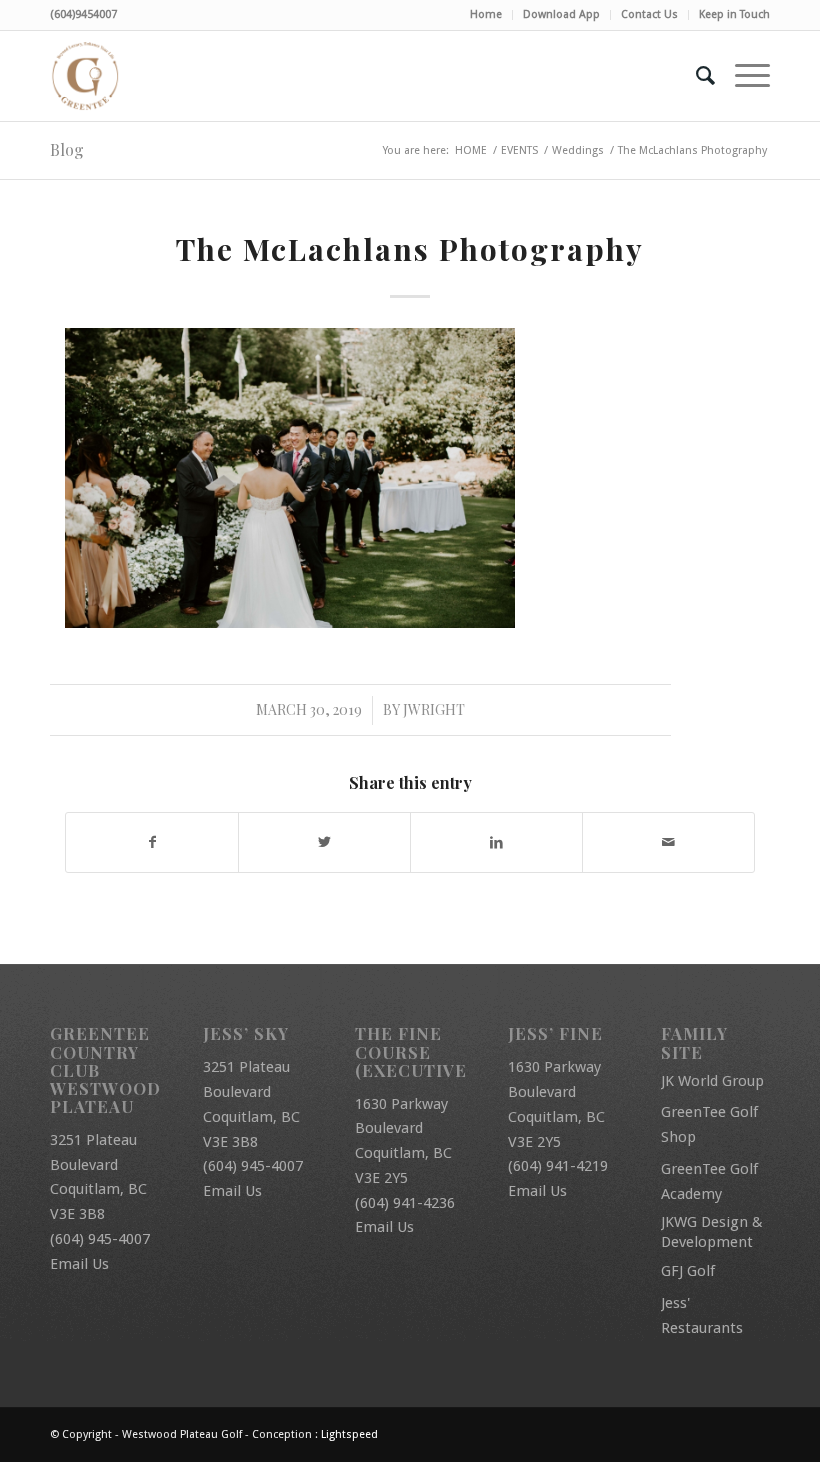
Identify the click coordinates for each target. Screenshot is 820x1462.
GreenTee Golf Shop (709, 1124)
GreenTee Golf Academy (709, 1181)
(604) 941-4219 (558, 1166)
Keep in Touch (734, 14)
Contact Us (649, 14)
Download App (561, 14)
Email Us (79, 1264)
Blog (67, 149)
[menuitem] (486, 15)
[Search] (695, 76)
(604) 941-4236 (405, 1203)
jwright (434, 709)
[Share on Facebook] (152, 842)
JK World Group (712, 1081)
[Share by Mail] (668, 842)
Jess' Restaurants (702, 1315)
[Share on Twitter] (324, 842)
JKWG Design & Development (712, 1232)
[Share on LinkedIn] (496, 842)
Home (486, 14)
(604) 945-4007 (100, 1239)
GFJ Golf (688, 1271)
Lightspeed (349, 1434)
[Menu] (742, 76)
